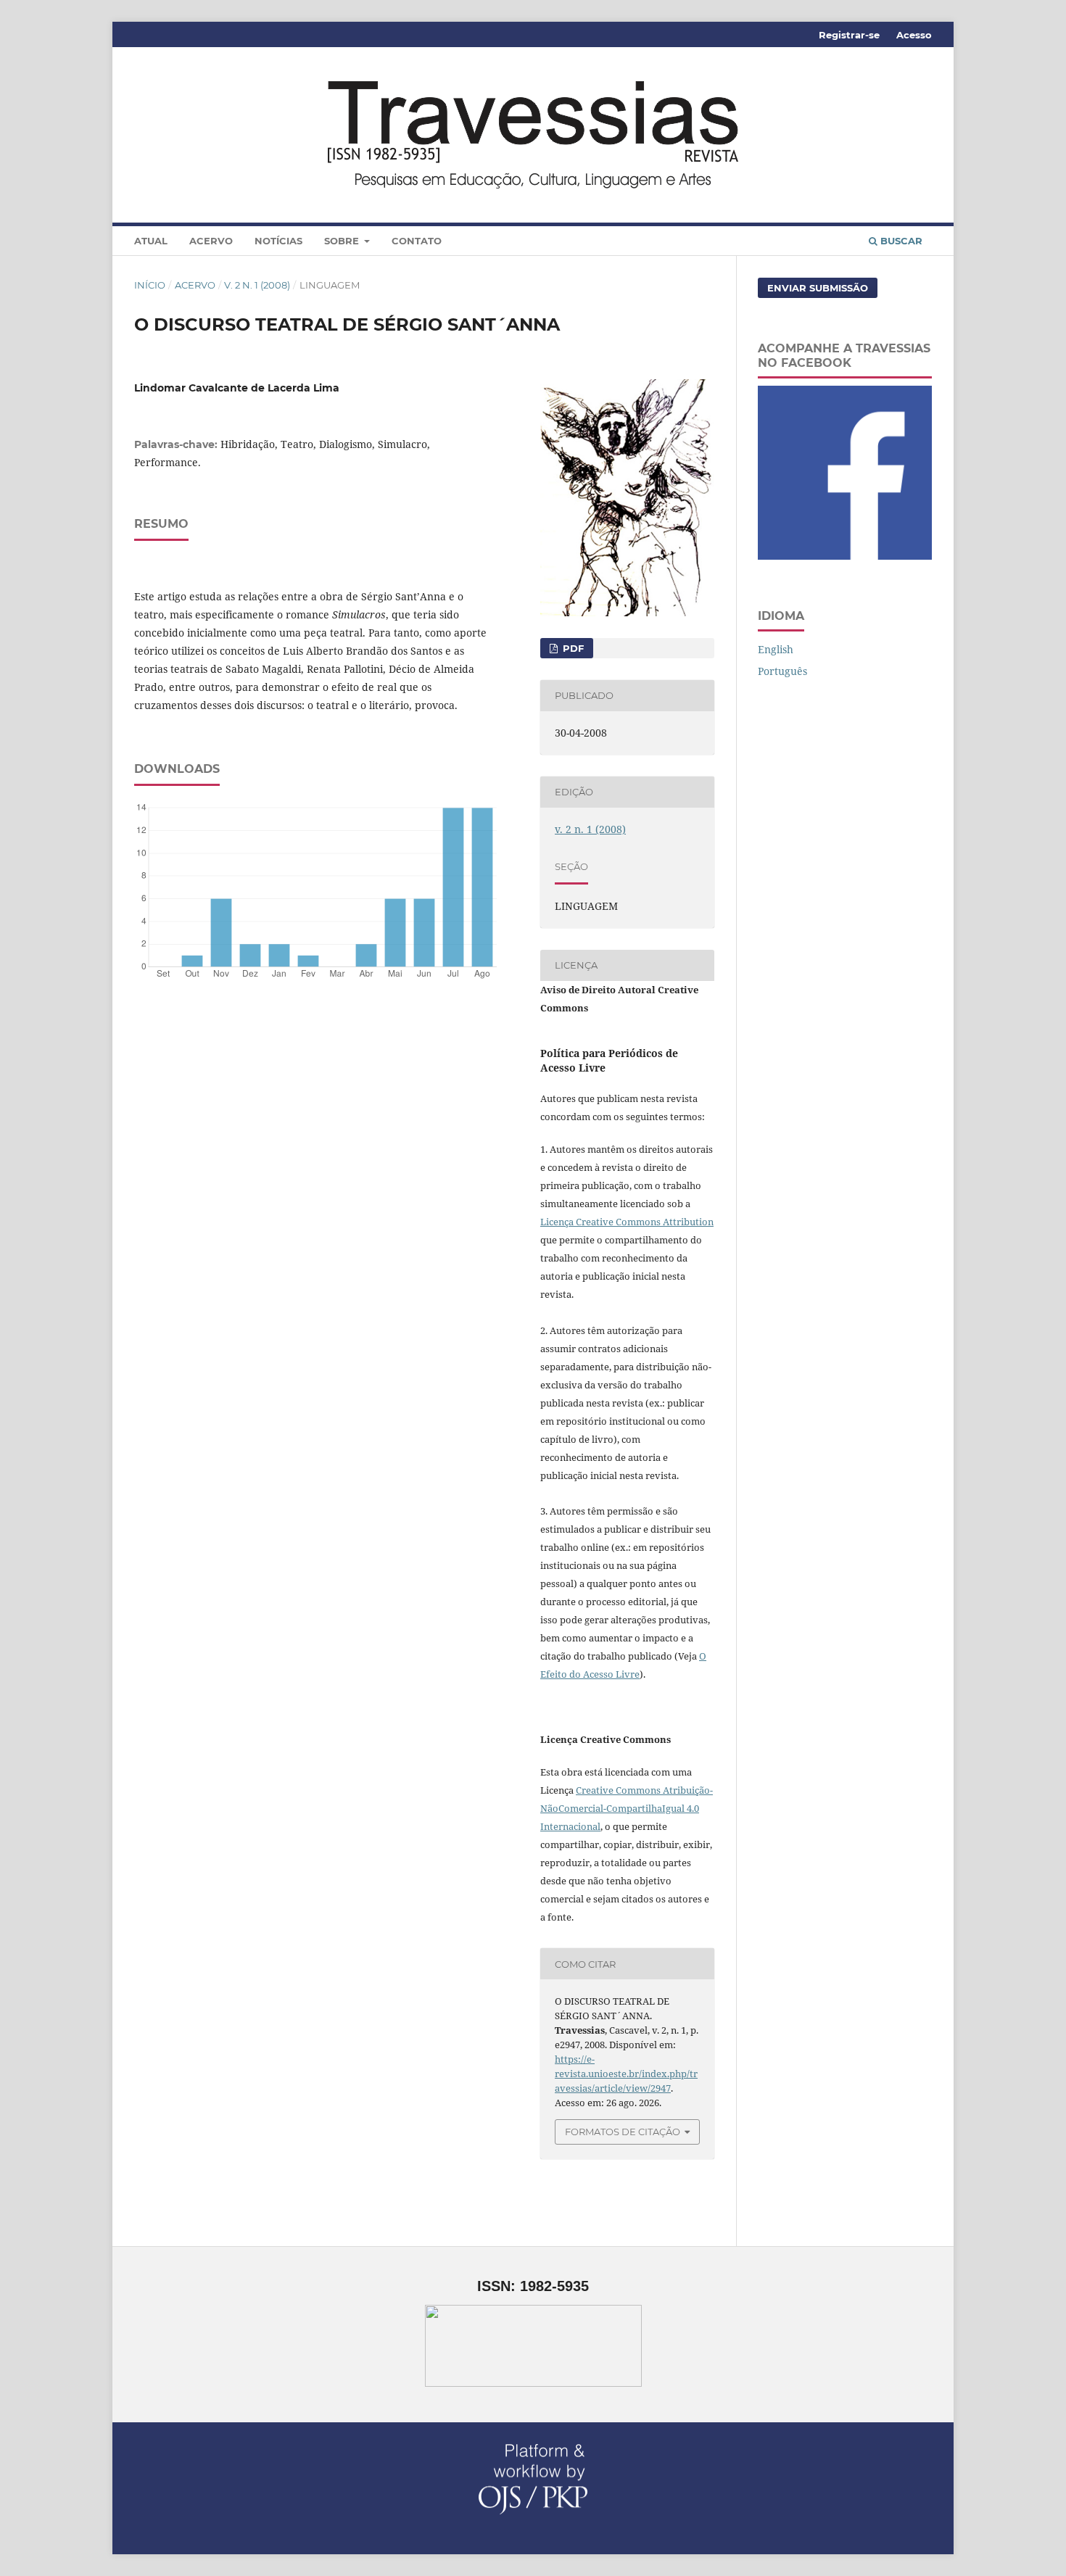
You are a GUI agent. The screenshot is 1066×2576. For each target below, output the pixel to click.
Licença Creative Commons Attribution (627, 1222)
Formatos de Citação (623, 2132)
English (776, 649)
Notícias (278, 241)
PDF (572, 648)
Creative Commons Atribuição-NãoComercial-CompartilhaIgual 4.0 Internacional (627, 1808)
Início (150, 285)
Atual (151, 241)
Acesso (914, 35)
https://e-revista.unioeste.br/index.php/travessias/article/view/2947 (626, 2074)
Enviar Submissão (818, 288)
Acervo (211, 241)
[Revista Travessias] (845, 556)
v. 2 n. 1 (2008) (257, 285)
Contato (417, 241)
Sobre (343, 241)
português (782, 671)
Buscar (900, 241)
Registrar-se (849, 35)
